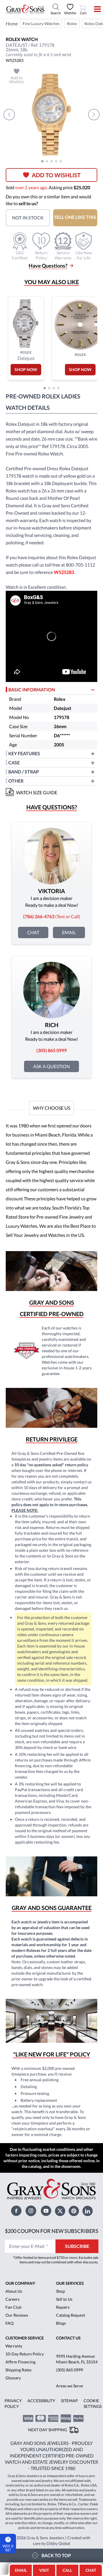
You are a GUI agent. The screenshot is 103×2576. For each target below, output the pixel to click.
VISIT (44, 2570)
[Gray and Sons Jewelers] (25, 9)
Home (12, 24)
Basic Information (32, 697)
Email (69, 940)
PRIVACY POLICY (12, 2451)
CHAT (91, 2569)
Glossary (13, 2425)
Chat (33, 940)
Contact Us (68, 2385)
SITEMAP (68, 2448)
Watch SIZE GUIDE (37, 800)
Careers (12, 2347)
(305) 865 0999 (70, 2417)
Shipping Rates (18, 2417)
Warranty (13, 2393)
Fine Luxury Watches (41, 24)
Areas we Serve (70, 2433)
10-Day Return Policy (24, 2401)
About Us (13, 2339)
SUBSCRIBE (77, 2293)
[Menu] (94, 9)
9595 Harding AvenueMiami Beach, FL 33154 (77, 2406)
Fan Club (13, 2355)
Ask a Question (52, 1074)
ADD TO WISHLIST (56, 175)
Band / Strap (24, 779)
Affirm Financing (20, 2409)
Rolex (72, 24)
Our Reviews (16, 2363)
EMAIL (21, 2570)
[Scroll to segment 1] (42, 161)
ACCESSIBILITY (40, 2448)
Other (16, 788)
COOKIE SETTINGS (91, 2451)
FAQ (9, 2371)
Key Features (24, 761)
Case (14, 770)
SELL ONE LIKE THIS (75, 217)
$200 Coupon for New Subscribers (68, 2274)
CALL (67, 2570)
